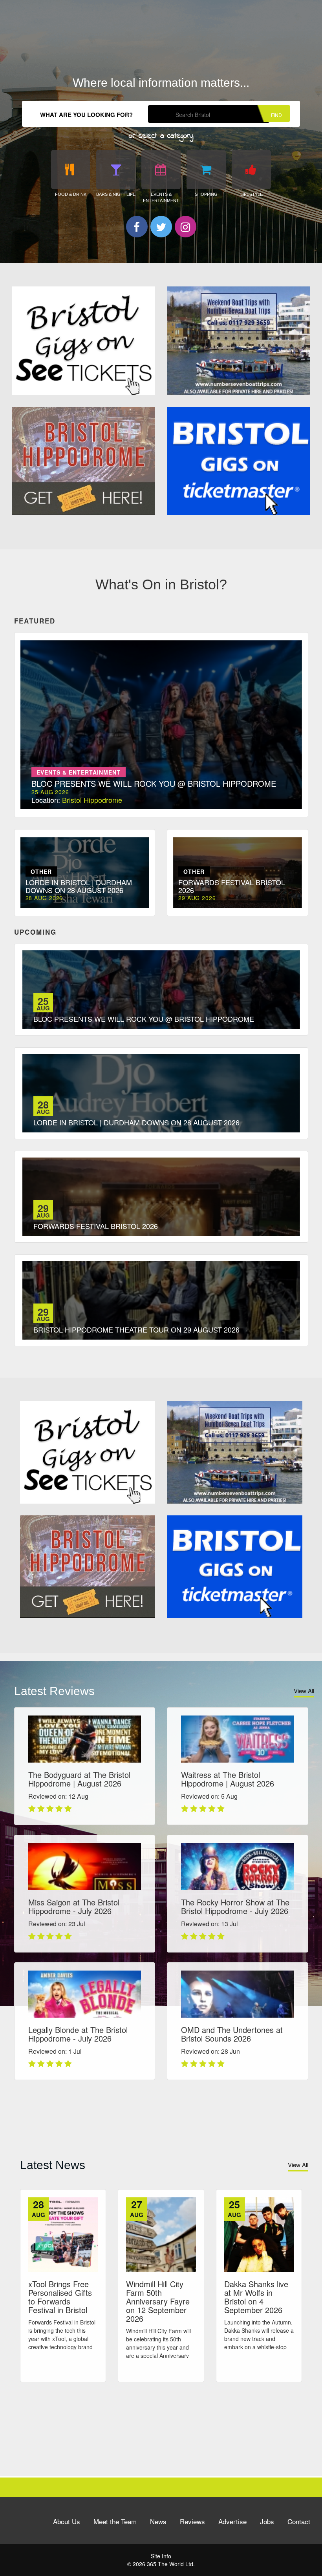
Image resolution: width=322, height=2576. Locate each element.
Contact (299, 2521)
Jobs (267, 2521)
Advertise (232, 2521)
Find (276, 115)
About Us (67, 2521)
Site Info (161, 2556)
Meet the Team (115, 2521)
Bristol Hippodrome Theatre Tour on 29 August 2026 (136, 1329)
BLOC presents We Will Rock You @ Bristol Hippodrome (144, 1019)
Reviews (192, 2521)
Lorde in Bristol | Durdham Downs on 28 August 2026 (136, 1122)
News (158, 2521)
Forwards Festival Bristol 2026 (96, 1226)
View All (304, 1691)
